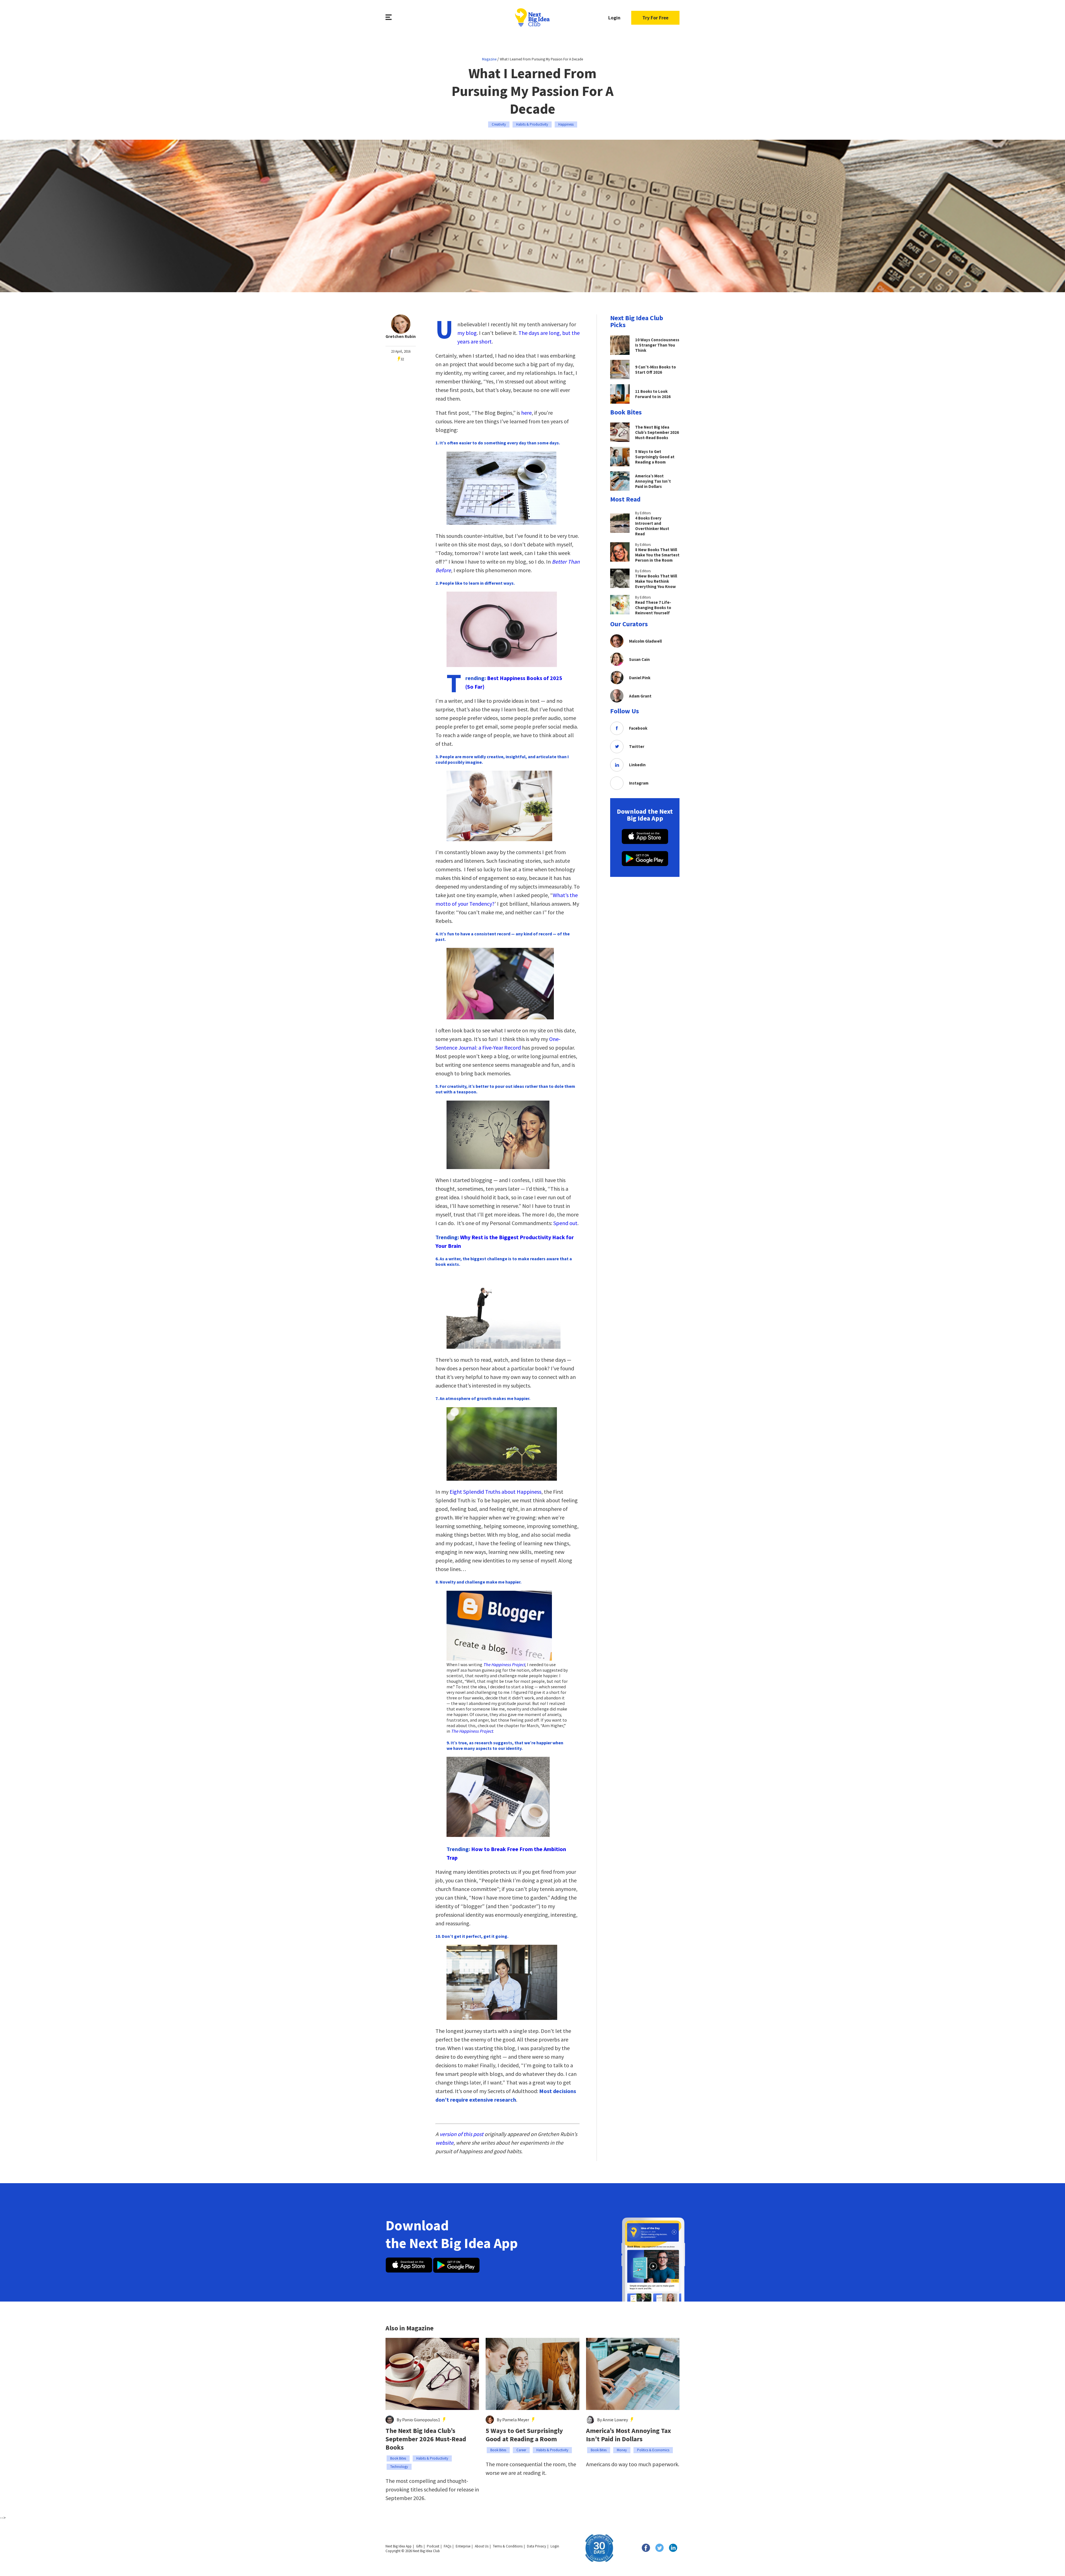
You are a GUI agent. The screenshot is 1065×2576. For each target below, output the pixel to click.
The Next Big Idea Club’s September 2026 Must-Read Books (426, 2439)
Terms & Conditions (508, 2546)
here (526, 413)
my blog (467, 333)
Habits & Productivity (532, 124)
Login (614, 18)
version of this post (461, 2134)
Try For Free (655, 18)
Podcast (433, 2546)
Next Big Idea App (399, 2546)
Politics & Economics (653, 2450)
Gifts (419, 2546)
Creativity (499, 124)
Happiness (566, 124)
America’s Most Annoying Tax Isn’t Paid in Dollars (628, 2435)
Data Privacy (537, 2546)
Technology (399, 2467)
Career (521, 2450)
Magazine (489, 59)
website (444, 2143)
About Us (482, 2546)
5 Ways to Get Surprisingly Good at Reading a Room (524, 2435)
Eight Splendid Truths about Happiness (495, 1492)
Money (622, 2450)
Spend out (565, 1223)
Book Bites (398, 2458)
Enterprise (463, 2546)
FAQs (447, 2546)
